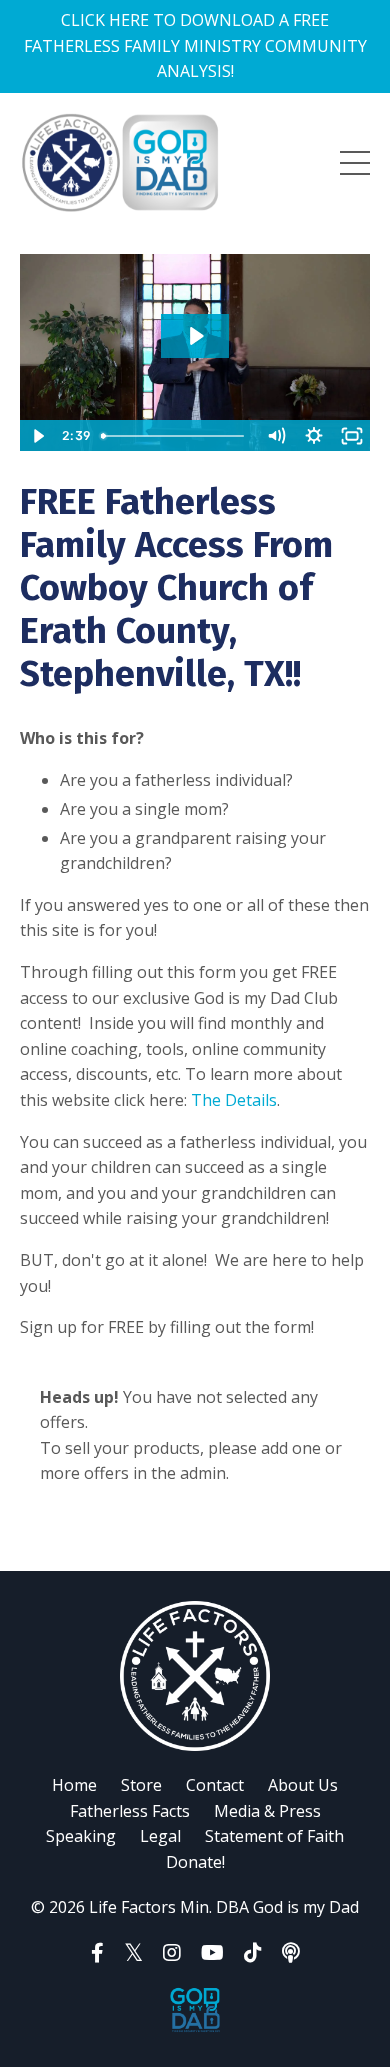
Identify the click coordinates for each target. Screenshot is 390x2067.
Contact (215, 1785)
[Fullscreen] (352, 436)
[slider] (175, 436)
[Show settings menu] (314, 436)
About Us (303, 1785)
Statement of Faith (274, 1836)
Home (74, 1785)
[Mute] (276, 436)
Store (141, 1785)
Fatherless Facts (130, 1811)
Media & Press (267, 1811)
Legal (160, 1836)
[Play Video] (38, 436)
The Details (234, 1100)
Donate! (195, 1862)
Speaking (81, 1836)
